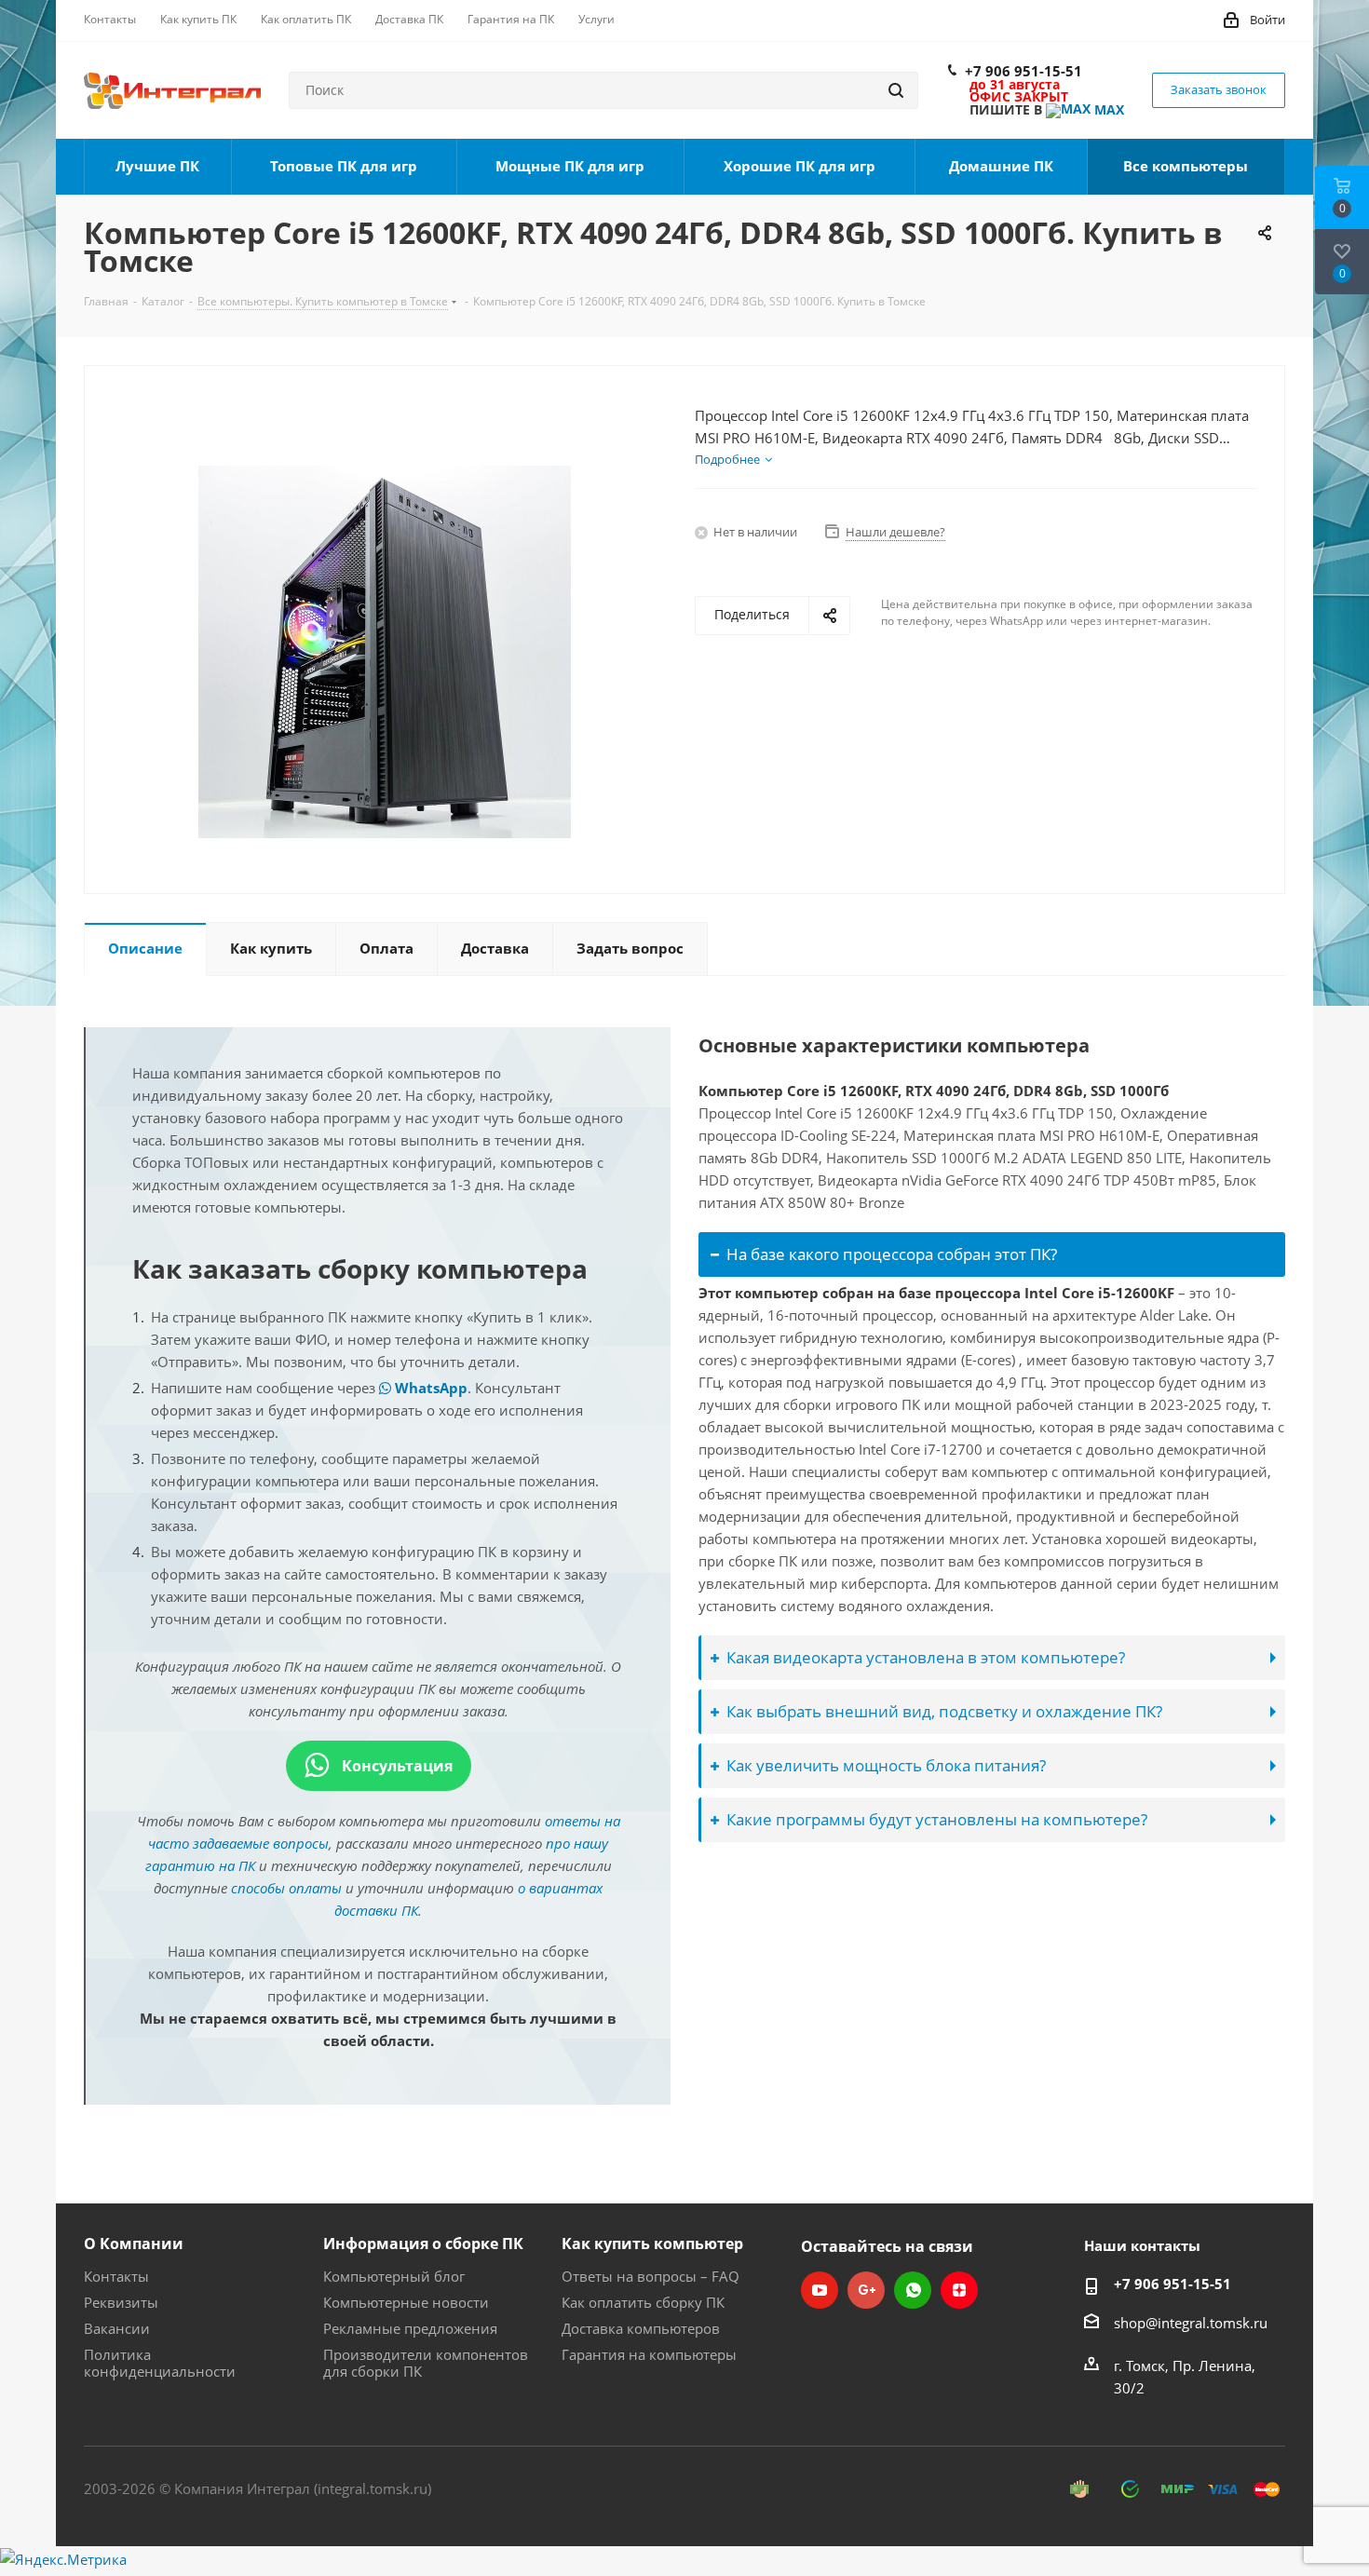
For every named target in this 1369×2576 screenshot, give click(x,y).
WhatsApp (429, 1388)
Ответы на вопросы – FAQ (651, 2276)
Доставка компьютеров (641, 2328)
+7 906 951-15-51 (1023, 71)
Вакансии (117, 2328)
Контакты (116, 2276)
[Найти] (896, 90)
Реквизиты (121, 2302)
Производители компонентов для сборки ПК (426, 2363)
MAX (1107, 109)
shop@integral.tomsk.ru (1191, 2323)
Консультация (395, 1766)
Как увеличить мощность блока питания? (886, 1765)
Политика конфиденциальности (160, 2363)
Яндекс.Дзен (959, 2290)
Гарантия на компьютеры (649, 2354)
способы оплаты (286, 1888)
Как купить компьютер (652, 2244)
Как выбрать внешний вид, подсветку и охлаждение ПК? (944, 1711)
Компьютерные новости (406, 2302)
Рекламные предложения (410, 2328)
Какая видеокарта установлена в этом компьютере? (926, 1657)
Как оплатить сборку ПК (643, 2302)
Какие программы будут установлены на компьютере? (937, 1819)
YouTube (820, 2290)
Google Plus (866, 2290)
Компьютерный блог (394, 2276)
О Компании (134, 2244)
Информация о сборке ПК (423, 2244)
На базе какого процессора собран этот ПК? (892, 1254)
